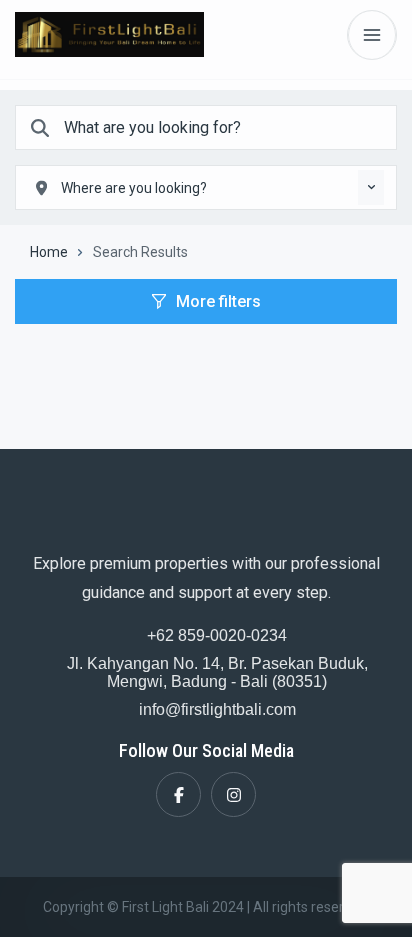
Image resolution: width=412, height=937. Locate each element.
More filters (218, 301)
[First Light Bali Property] (109, 34)
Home (49, 252)
